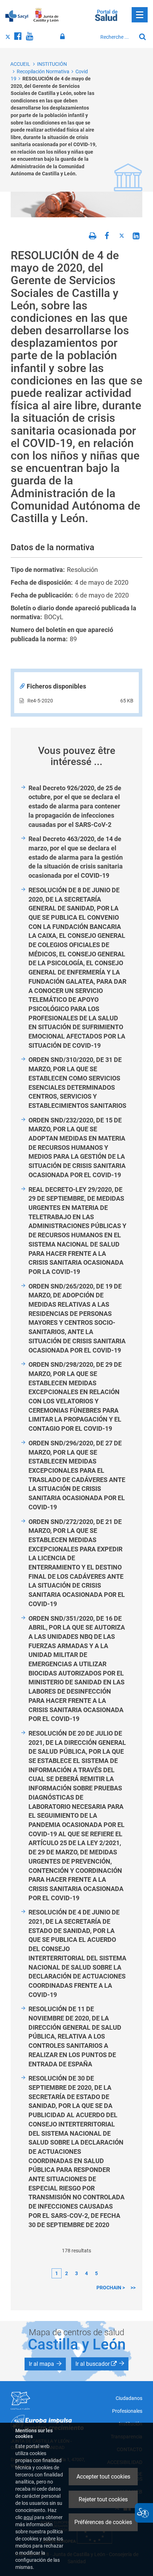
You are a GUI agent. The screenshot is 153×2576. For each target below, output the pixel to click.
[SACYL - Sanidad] (17, 15)
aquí (28, 2517)
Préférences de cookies (103, 2522)
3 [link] (76, 2273)
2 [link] (67, 2273)
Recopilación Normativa (43, 71)
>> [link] (133, 2288)
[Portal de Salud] (106, 15)
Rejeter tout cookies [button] (103, 2499)
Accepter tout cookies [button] (103, 2477)
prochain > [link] (111, 2288)
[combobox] (116, 37)
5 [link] (96, 2273)
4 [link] (86, 2273)
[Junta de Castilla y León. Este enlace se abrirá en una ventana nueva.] (46, 15)
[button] (45, 2364)
